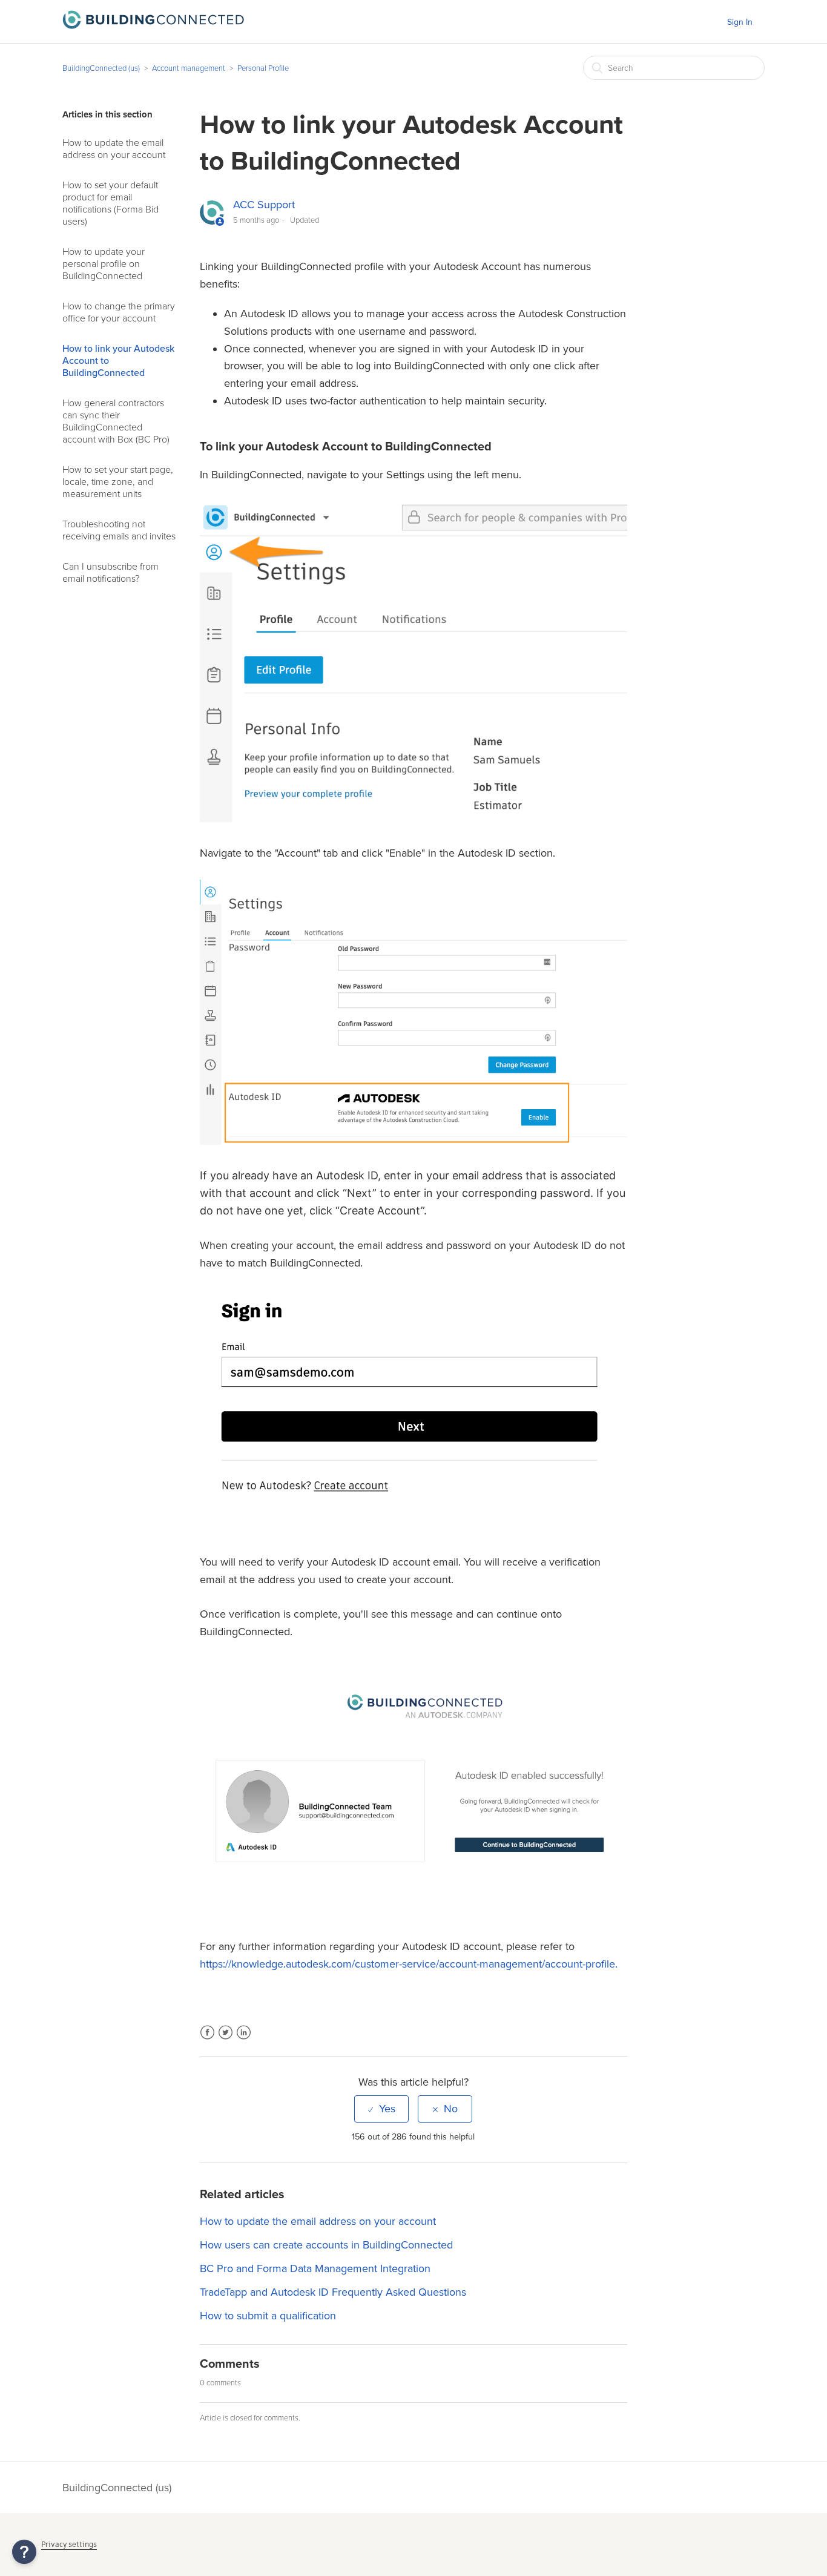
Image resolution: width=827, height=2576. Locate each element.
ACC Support (264, 205)
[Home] (153, 25)
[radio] (381, 2109)
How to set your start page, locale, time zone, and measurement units (118, 482)
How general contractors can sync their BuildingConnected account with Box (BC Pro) (116, 421)
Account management (189, 68)
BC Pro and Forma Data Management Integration (315, 2268)
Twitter (226, 2040)
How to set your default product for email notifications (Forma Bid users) (110, 203)
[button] (24, 2552)
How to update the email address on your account (114, 149)
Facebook (207, 2040)
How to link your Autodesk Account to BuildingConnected (118, 361)
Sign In (740, 22)
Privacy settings (69, 2544)
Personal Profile (263, 68)
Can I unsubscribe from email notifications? (110, 573)
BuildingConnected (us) (101, 68)
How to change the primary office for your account (119, 312)
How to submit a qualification (268, 2316)
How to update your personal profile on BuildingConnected (104, 264)
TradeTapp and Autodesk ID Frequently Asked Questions (333, 2292)
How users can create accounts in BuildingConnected (326, 2245)
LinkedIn (244, 2040)
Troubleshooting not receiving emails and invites (119, 530)
